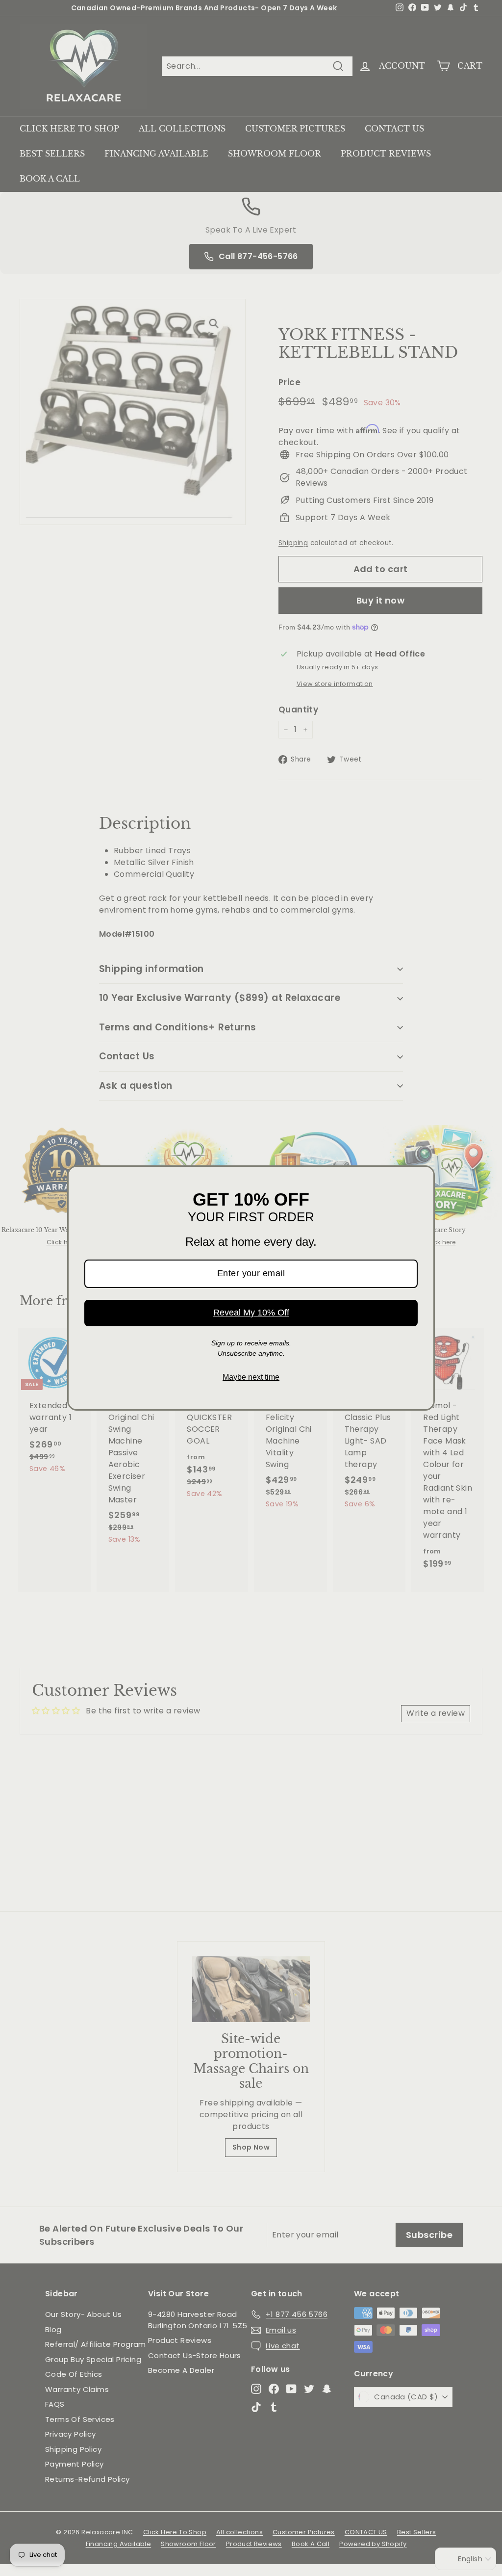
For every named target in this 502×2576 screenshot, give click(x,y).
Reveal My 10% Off (251, 1313)
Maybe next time (251, 1377)
